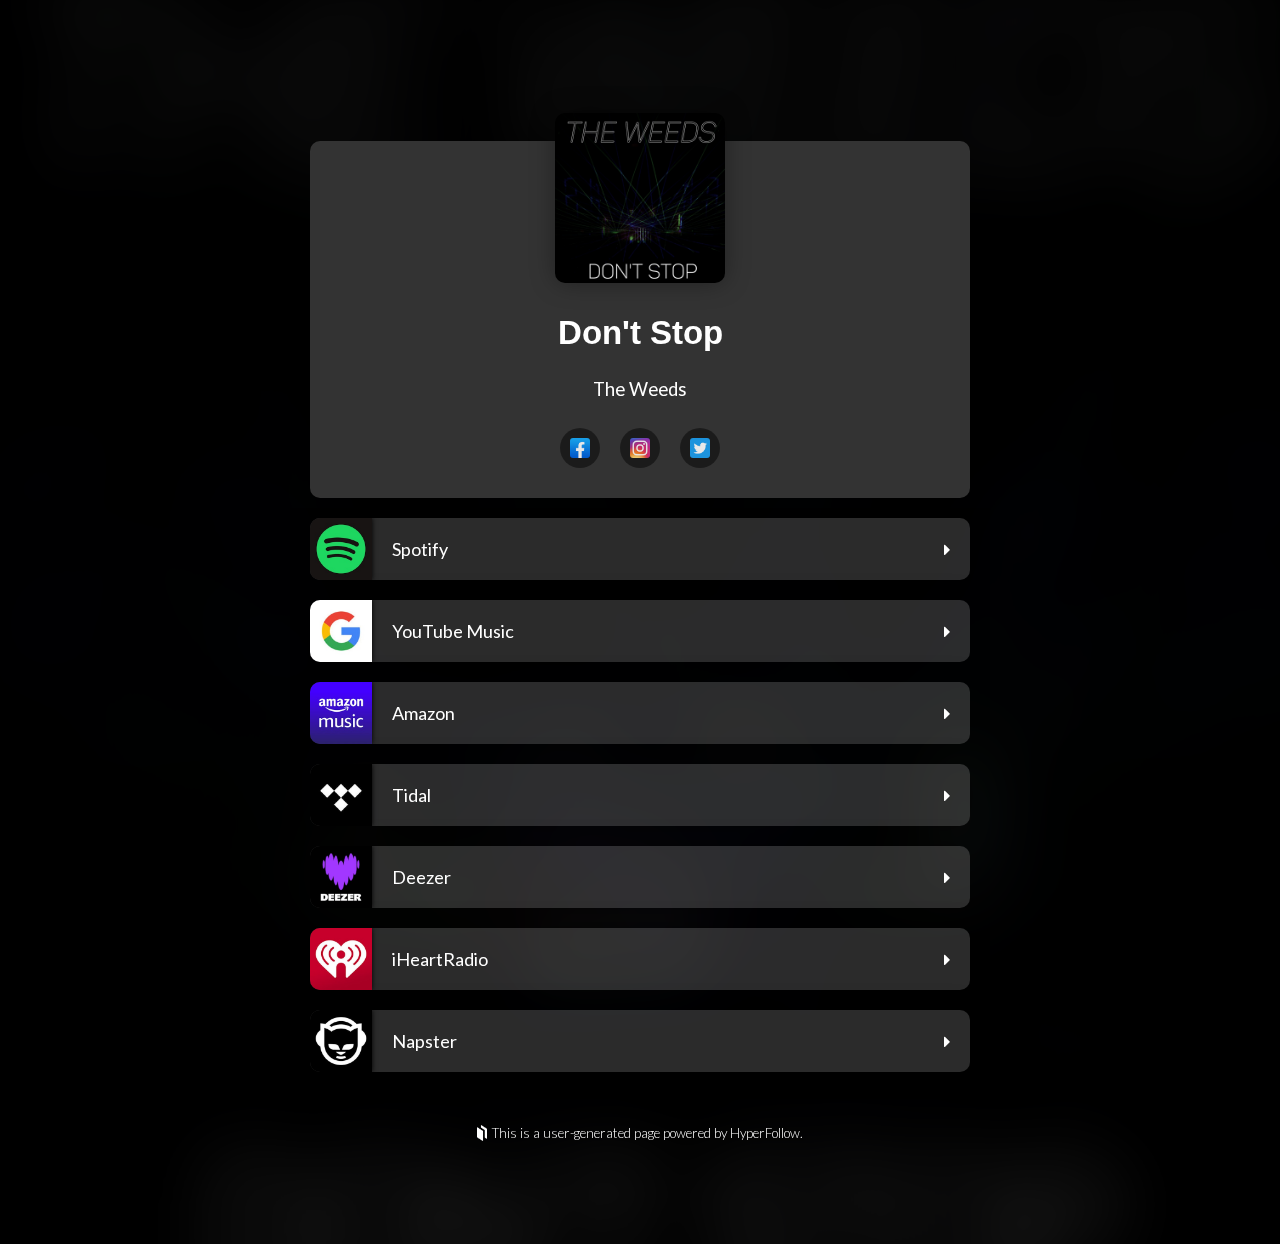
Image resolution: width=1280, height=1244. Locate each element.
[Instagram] (640, 448)
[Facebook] (580, 448)
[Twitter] (700, 448)
